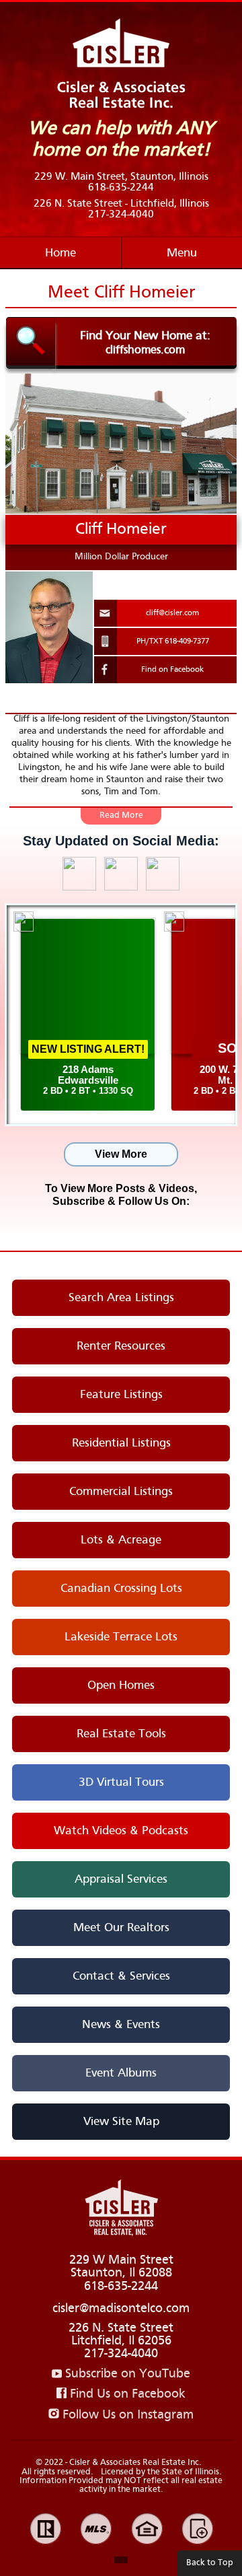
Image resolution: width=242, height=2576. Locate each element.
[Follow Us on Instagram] (125, 1223)
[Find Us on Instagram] (121, 887)
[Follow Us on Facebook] (117, 1223)
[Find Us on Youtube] (163, 887)
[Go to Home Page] (121, 2209)
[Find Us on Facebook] (79, 887)
